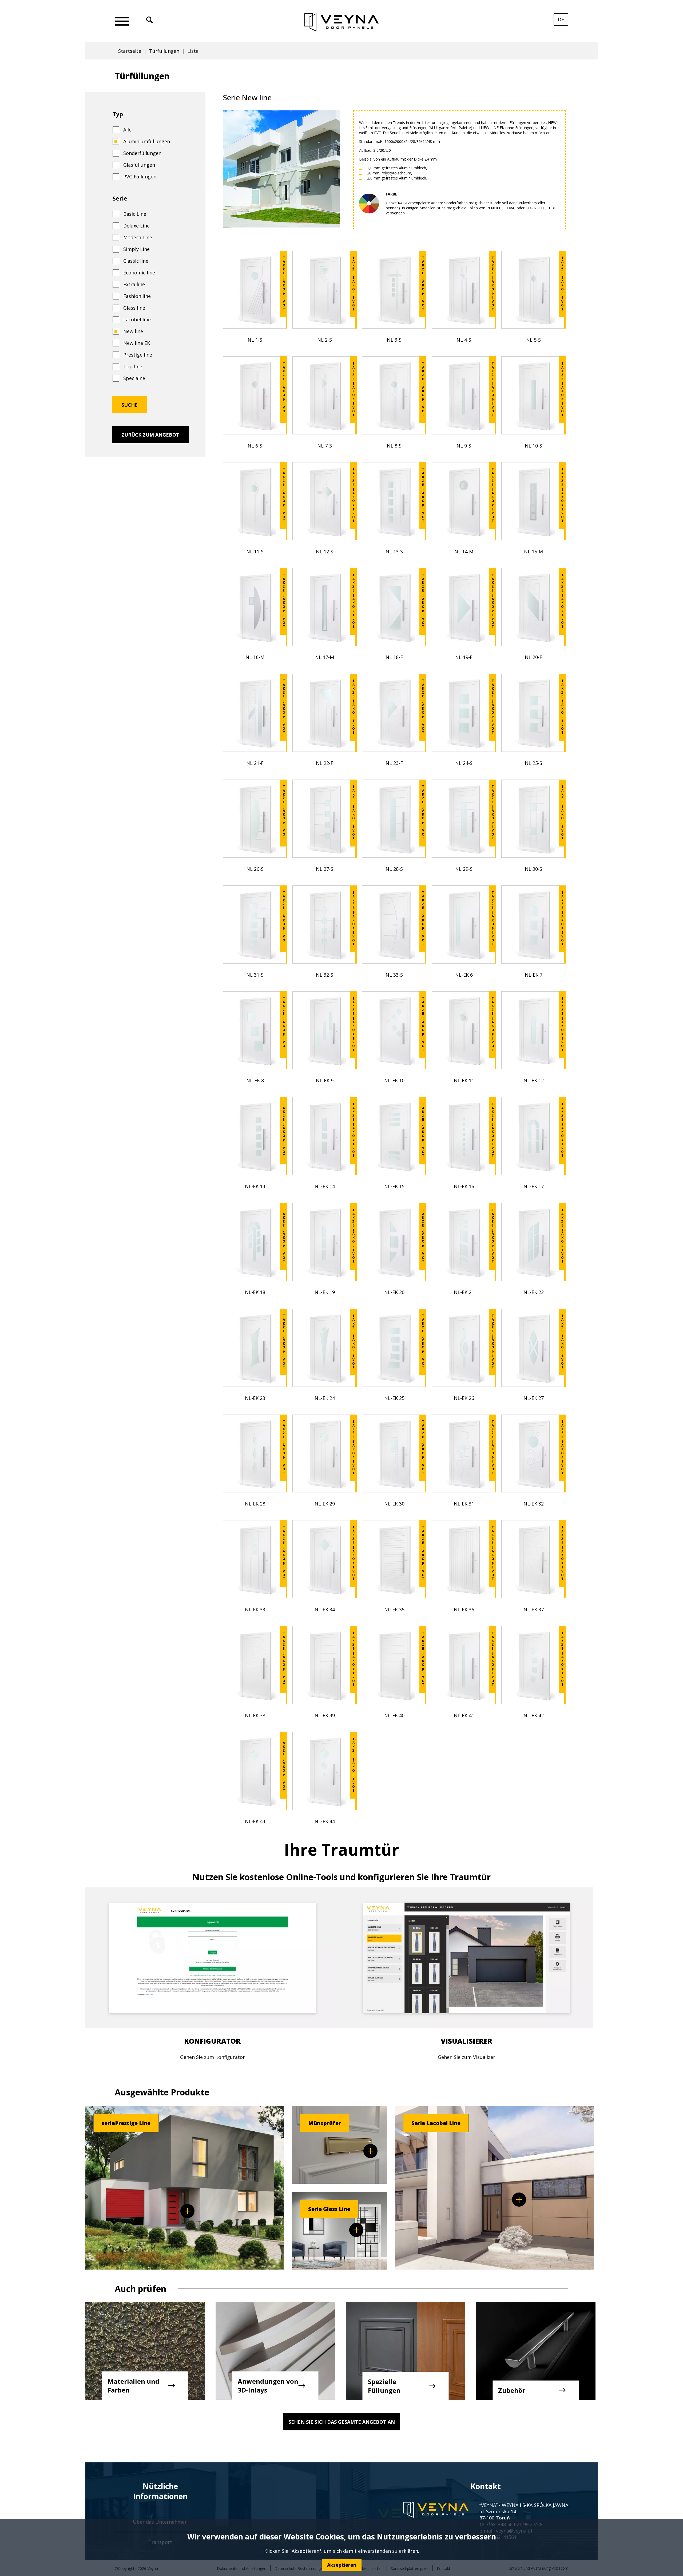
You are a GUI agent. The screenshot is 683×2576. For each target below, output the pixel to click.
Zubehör (512, 2390)
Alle (127, 130)
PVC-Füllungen (140, 177)
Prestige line (138, 355)
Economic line (139, 273)
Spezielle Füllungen (384, 2386)
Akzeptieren (342, 2565)
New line (133, 331)
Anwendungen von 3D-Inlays (268, 2386)
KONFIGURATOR (212, 2041)
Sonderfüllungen (142, 153)
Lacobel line (137, 319)
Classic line (136, 261)
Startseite (130, 51)
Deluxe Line (136, 226)
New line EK (137, 343)
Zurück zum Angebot (150, 435)
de (563, 21)
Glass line (134, 308)
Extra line (134, 284)
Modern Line (138, 237)
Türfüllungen (164, 51)
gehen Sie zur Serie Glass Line (356, 2230)
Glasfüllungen (139, 165)
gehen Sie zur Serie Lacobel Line (519, 2200)
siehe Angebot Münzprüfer (370, 2151)
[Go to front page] (342, 23)
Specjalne (134, 378)
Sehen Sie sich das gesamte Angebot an (342, 2422)
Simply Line (136, 249)
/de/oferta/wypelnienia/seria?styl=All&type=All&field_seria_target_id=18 (187, 2211)
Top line (133, 366)
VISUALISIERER (466, 2041)
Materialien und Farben (133, 2386)
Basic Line (135, 214)
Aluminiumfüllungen (147, 141)
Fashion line (137, 296)
